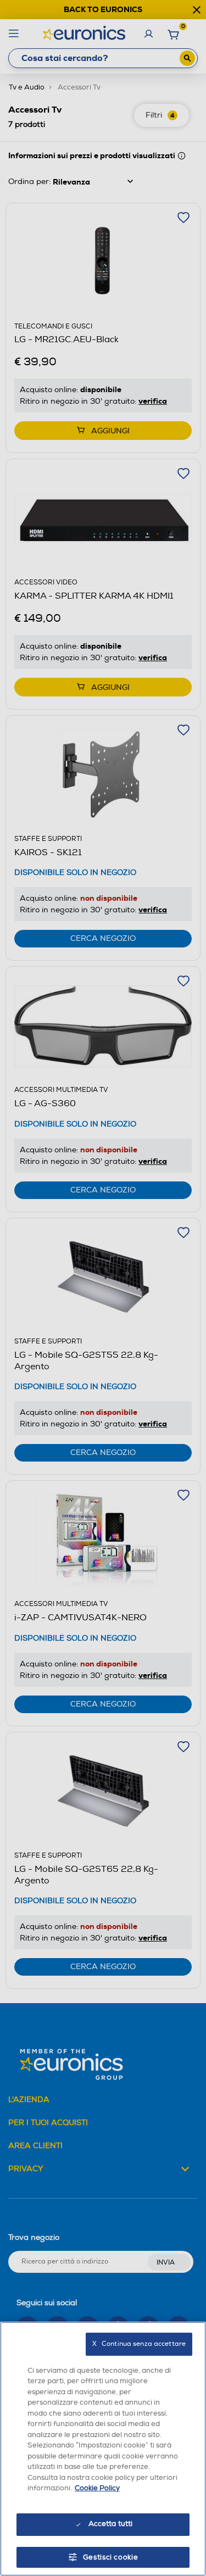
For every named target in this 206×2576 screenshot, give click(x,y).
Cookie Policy (97, 2488)
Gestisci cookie (111, 2557)
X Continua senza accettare (139, 2344)
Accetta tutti (111, 2524)
